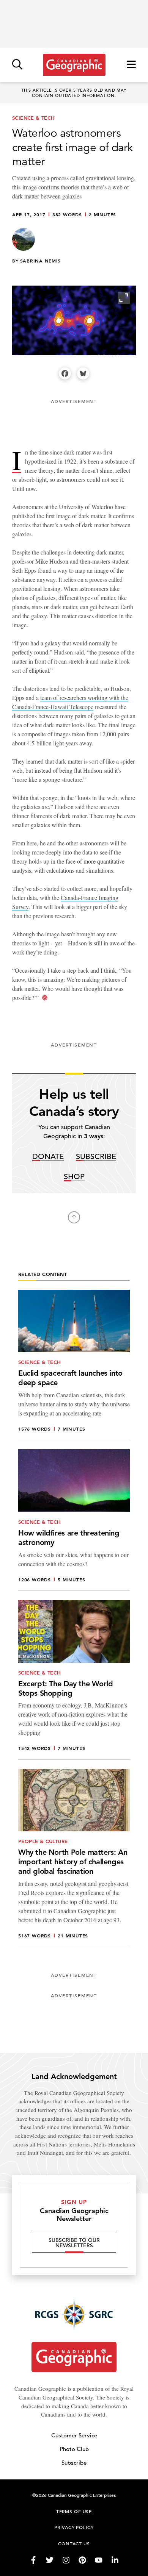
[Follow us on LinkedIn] (115, 2560)
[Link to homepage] (74, 65)
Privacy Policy (74, 2527)
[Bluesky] (83, 373)
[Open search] (17, 65)
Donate (48, 1157)
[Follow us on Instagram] (66, 2560)
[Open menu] (131, 65)
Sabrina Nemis (40, 261)
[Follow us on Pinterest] (82, 2560)
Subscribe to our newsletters (74, 2243)
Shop (74, 1177)
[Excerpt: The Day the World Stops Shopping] (74, 1680)
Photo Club (74, 2449)
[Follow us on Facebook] (33, 2560)
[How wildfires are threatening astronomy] (74, 1520)
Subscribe (96, 1157)
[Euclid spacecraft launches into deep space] (74, 1365)
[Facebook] (65, 373)
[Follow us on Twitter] (50, 2560)
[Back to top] (74, 1217)
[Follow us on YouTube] (99, 2560)
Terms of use (74, 2511)
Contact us (74, 2543)
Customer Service (74, 2435)
